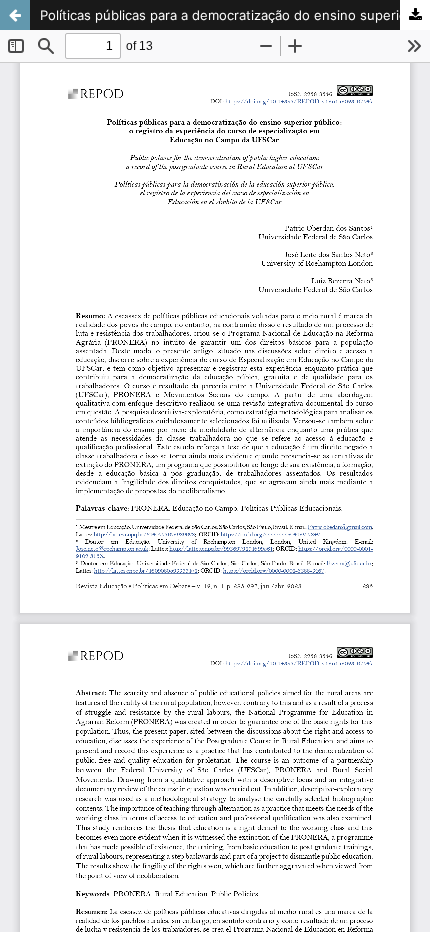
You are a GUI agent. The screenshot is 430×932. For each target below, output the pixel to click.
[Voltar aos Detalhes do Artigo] (15, 15)
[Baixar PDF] (415, 15)
